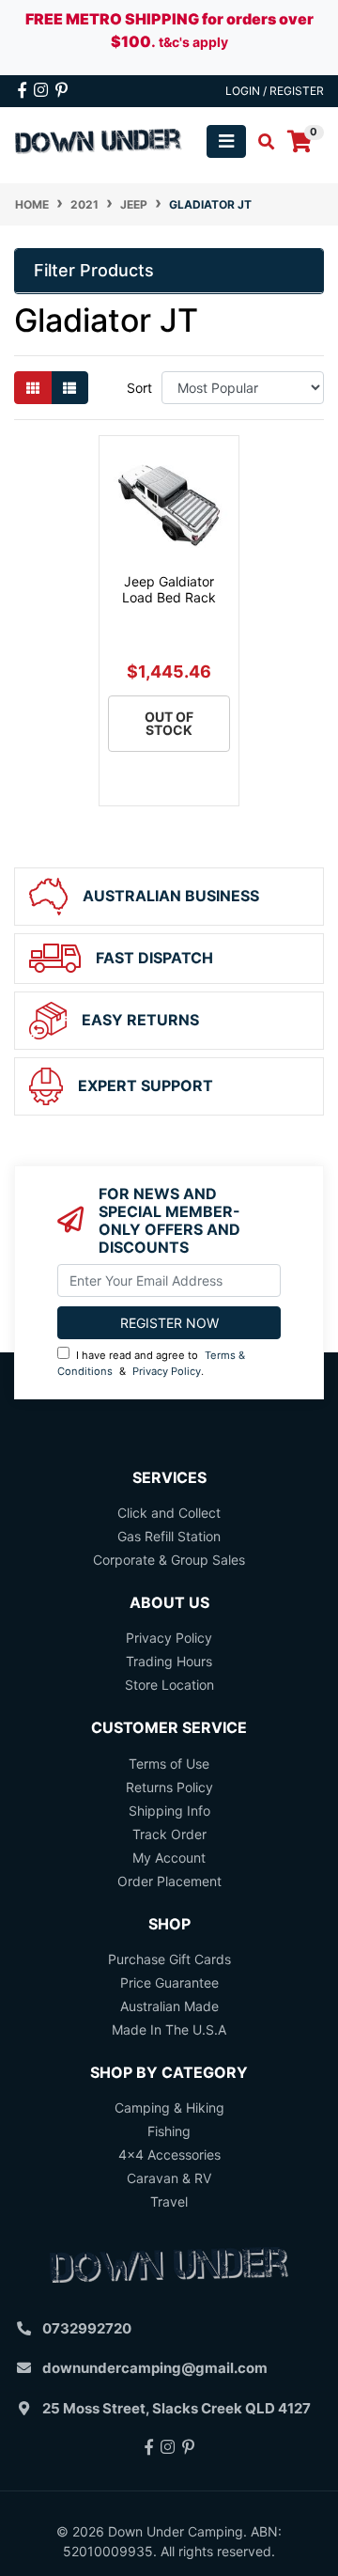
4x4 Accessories (169, 2154)
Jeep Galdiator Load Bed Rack (169, 589)
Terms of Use (169, 1764)
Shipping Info (169, 1811)
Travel (169, 2201)
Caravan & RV (169, 2178)
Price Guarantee (169, 1983)
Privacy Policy (167, 1371)
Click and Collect (169, 1513)
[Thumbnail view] (33, 388)
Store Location (169, 1685)
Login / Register (275, 91)
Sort (139, 388)
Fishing (169, 2131)
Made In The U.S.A (169, 2030)
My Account (169, 1858)
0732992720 (87, 2328)
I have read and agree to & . (151, 1363)
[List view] (69, 388)
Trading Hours (169, 1661)
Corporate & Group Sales (169, 1560)
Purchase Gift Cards (169, 1959)
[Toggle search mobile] (261, 142)
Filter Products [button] (94, 270)
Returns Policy (169, 1787)
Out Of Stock (169, 723)
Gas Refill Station (169, 1536)
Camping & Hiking (169, 2108)
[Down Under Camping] (99, 140)
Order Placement (169, 1881)
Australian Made (169, 2006)
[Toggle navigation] (226, 141)
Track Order (169, 1834)
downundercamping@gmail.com (155, 2368)
